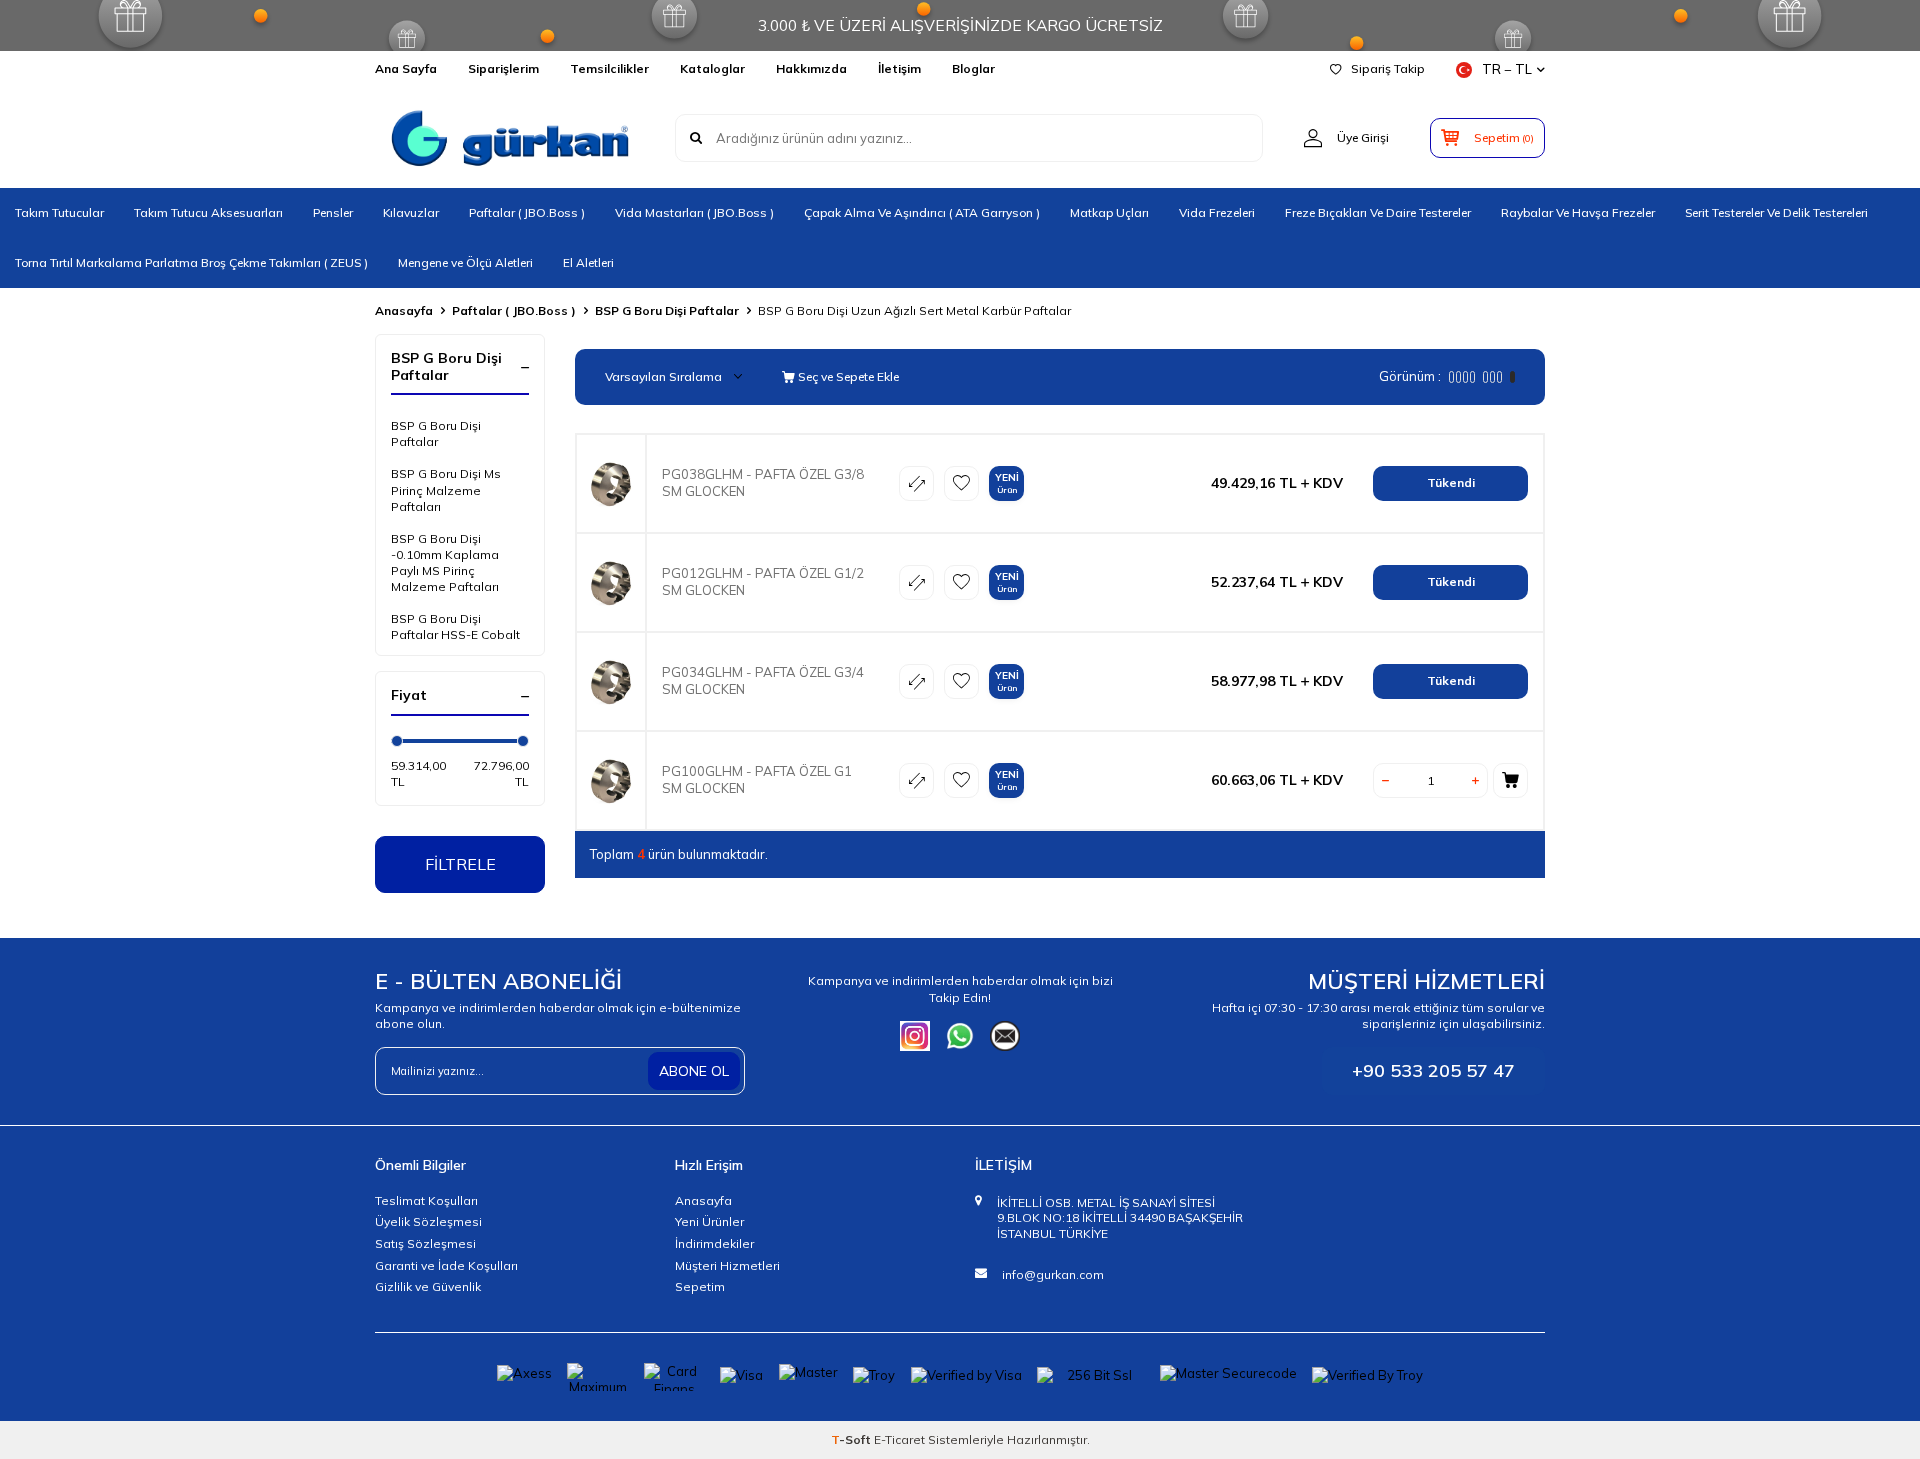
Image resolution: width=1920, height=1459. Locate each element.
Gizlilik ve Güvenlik (428, 1286)
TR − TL (1507, 69)
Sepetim (700, 1286)
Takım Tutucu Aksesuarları (208, 212)
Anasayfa (404, 310)
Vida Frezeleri (1217, 212)
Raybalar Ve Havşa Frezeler (1578, 212)
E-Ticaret (899, 1439)
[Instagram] (915, 1036)
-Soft (852, 1439)
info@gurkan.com (1053, 1274)
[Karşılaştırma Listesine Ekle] (916, 483)
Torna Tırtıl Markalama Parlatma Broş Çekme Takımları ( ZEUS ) (191, 262)
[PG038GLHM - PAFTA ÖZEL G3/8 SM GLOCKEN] (611, 483)
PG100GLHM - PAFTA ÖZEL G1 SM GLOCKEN (757, 779)
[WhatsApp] (960, 1036)
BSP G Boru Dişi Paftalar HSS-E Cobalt (455, 626)
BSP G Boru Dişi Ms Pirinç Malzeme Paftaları (446, 489)
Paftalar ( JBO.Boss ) (527, 212)
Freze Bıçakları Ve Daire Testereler (1378, 212)
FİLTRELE (460, 864)
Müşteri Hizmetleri (727, 1265)
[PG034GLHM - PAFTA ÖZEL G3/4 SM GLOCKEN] (611, 681)
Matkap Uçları (1109, 212)
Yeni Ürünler (709, 1221)
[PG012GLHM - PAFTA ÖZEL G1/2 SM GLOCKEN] (611, 582)
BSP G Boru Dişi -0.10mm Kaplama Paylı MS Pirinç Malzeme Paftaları (445, 562)
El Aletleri (588, 262)
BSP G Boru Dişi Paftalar (667, 310)
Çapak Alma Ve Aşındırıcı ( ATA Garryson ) (922, 212)
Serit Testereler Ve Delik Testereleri (1776, 212)
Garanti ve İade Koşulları (446, 1265)
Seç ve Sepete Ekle (847, 376)
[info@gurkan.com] (1005, 1036)
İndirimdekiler (714, 1243)
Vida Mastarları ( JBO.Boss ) (694, 212)
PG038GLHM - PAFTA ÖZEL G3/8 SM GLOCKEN (763, 482)
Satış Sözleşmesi (425, 1243)
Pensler (333, 212)
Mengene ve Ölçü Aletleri (465, 262)
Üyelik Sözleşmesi (428, 1221)
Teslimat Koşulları (426, 1200)
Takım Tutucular (59, 212)
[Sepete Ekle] (1510, 780)
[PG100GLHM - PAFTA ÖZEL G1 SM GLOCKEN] (611, 780)
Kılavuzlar (411, 212)
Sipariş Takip (1388, 68)
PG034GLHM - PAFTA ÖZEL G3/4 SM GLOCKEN (763, 680)
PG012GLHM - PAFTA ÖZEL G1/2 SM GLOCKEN (763, 581)
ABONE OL (694, 1071)
